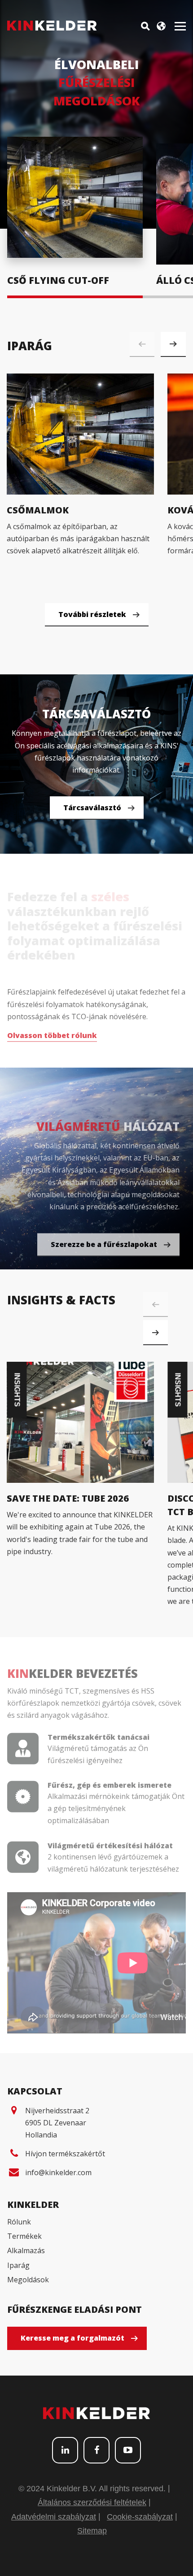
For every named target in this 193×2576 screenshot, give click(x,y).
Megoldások (28, 2280)
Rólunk (19, 2222)
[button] (173, 344)
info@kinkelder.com (58, 2172)
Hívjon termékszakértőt (65, 2154)
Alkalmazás (26, 2250)
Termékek (24, 2236)
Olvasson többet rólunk (52, 1032)
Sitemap (92, 2531)
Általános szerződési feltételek (92, 2502)
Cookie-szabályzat (140, 2517)
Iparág (18, 2265)
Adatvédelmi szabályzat (54, 2517)
